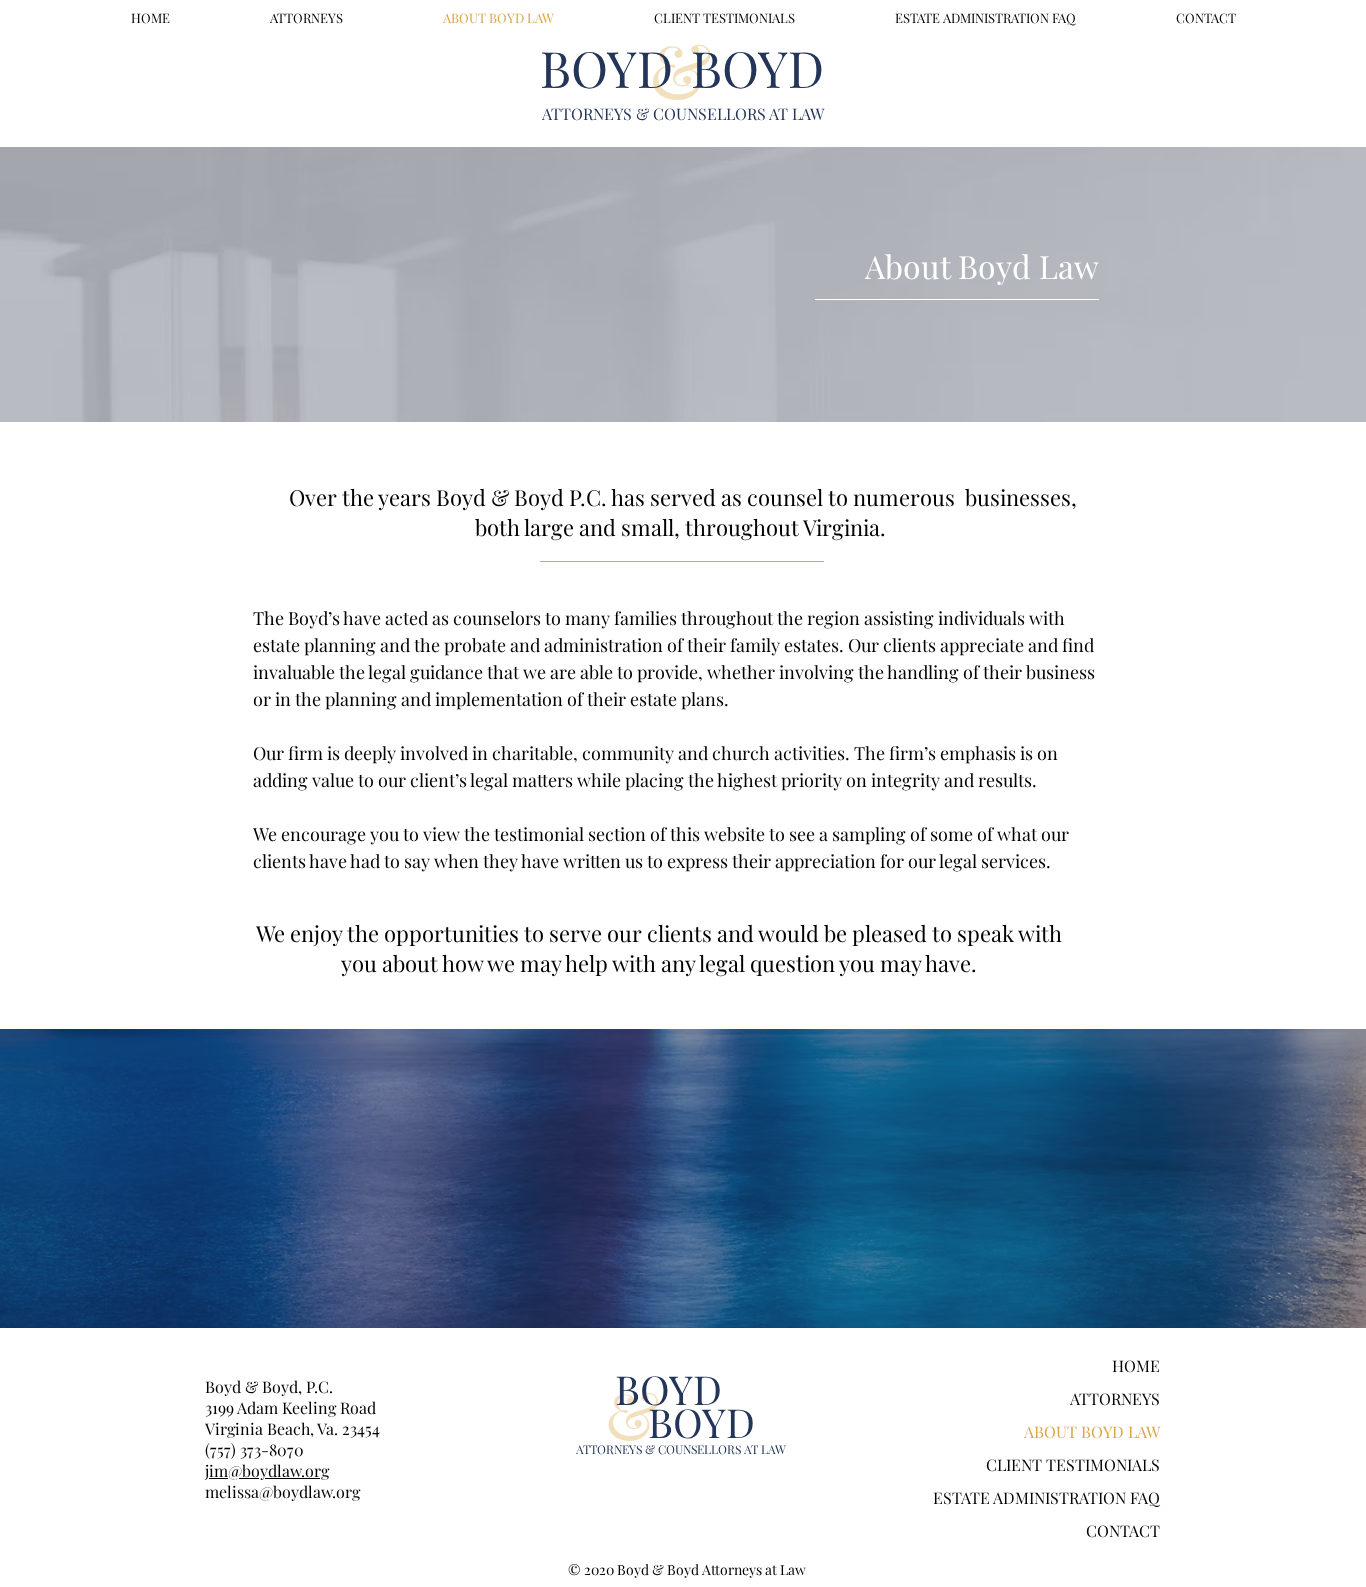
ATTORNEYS (1115, 1398)
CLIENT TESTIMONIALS (1073, 1464)
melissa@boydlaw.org (282, 1491)
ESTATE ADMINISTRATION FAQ (1046, 1497)
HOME (1136, 1365)
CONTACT (1123, 1530)
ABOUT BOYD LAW (1092, 1431)
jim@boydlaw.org (267, 1470)
